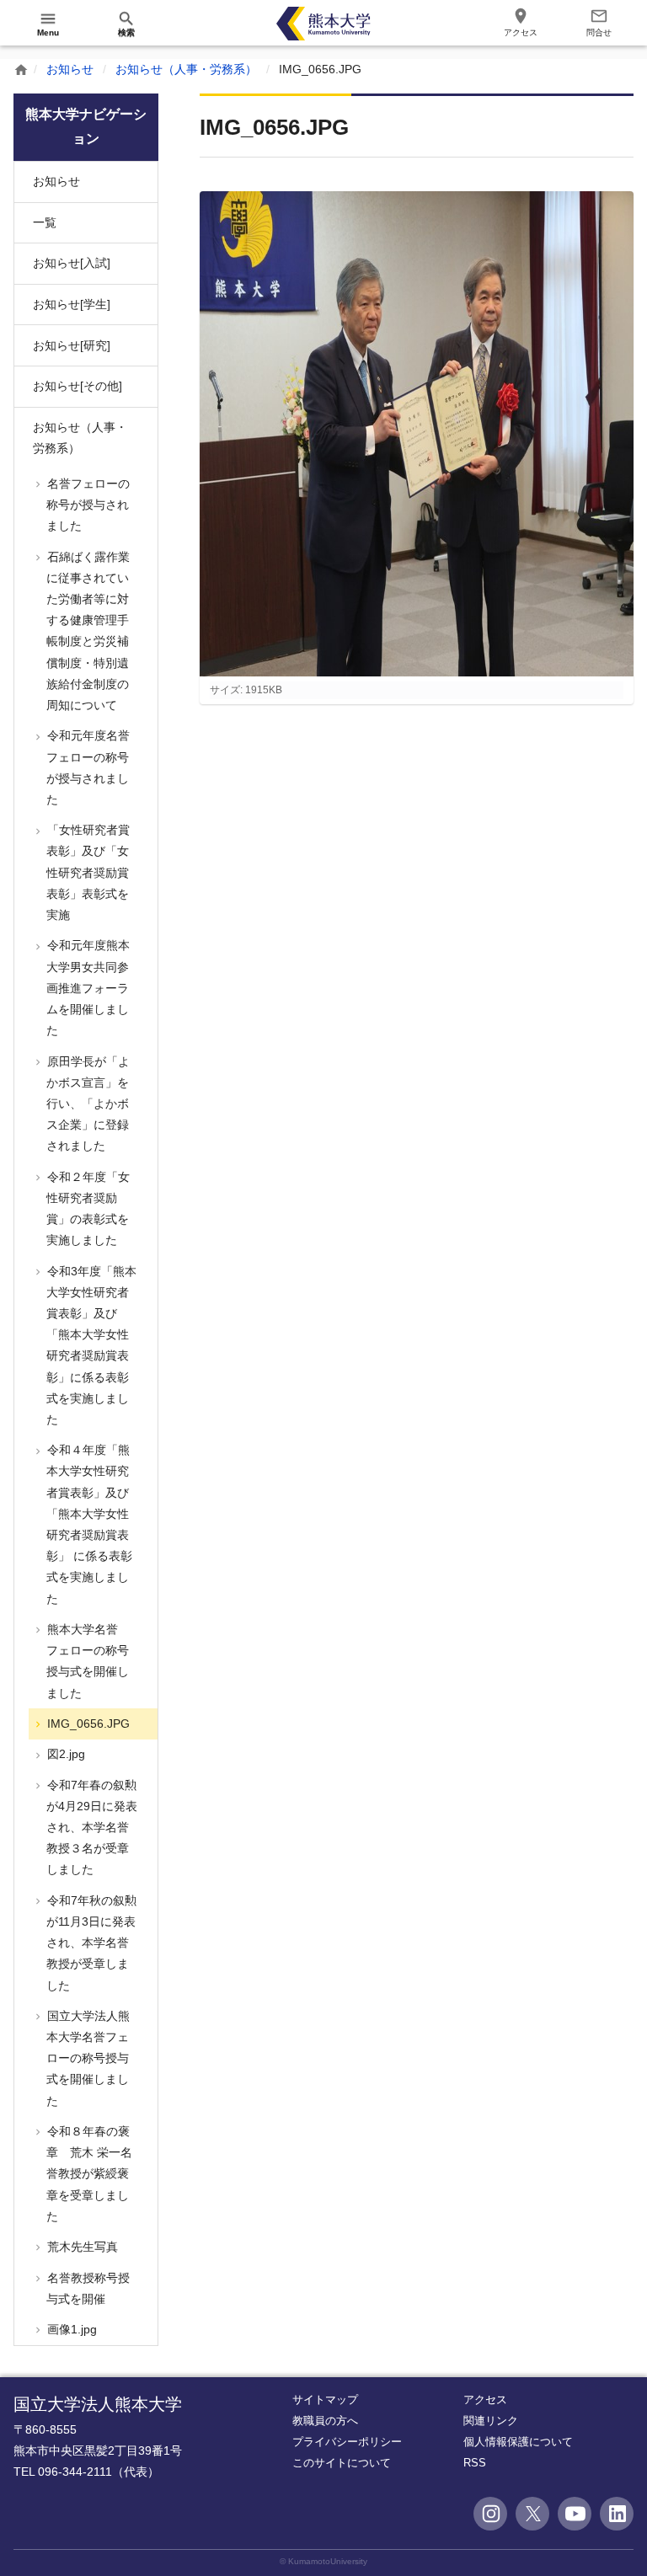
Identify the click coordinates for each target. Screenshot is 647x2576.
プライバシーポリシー (347, 2442)
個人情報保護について (518, 2442)
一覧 (45, 222)
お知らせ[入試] (72, 263)
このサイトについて (342, 2463)
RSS (475, 2463)
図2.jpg (64, 1754)
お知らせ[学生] (72, 304)
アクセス (485, 2400)
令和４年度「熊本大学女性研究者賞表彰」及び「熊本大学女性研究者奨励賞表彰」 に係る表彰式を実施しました (88, 1524)
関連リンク (491, 2421)
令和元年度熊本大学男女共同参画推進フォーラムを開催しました (87, 988)
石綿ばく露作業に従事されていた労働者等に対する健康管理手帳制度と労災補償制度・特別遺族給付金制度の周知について (87, 631)
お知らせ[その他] (78, 386)
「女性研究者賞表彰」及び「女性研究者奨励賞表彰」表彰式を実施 (87, 872)
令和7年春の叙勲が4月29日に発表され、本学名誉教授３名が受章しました (91, 1828)
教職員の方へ (325, 2421)
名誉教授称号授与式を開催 (87, 2288)
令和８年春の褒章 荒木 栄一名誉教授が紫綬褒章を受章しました (88, 2174)
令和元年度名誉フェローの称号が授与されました (87, 767)
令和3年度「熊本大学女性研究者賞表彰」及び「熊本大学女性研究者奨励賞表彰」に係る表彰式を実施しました (90, 1345)
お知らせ (70, 69)
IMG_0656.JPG (87, 1724)
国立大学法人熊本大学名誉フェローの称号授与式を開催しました (87, 2058)
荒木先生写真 (81, 2247)
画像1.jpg (70, 2329)
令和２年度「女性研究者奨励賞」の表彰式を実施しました (87, 1209)
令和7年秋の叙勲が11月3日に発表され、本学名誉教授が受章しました (90, 1943)
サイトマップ (325, 2400)
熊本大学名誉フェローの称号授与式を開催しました (86, 1661)
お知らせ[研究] (72, 345)
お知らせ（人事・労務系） (186, 69)
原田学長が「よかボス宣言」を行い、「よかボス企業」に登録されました (87, 1104)
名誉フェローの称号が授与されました (87, 505)
